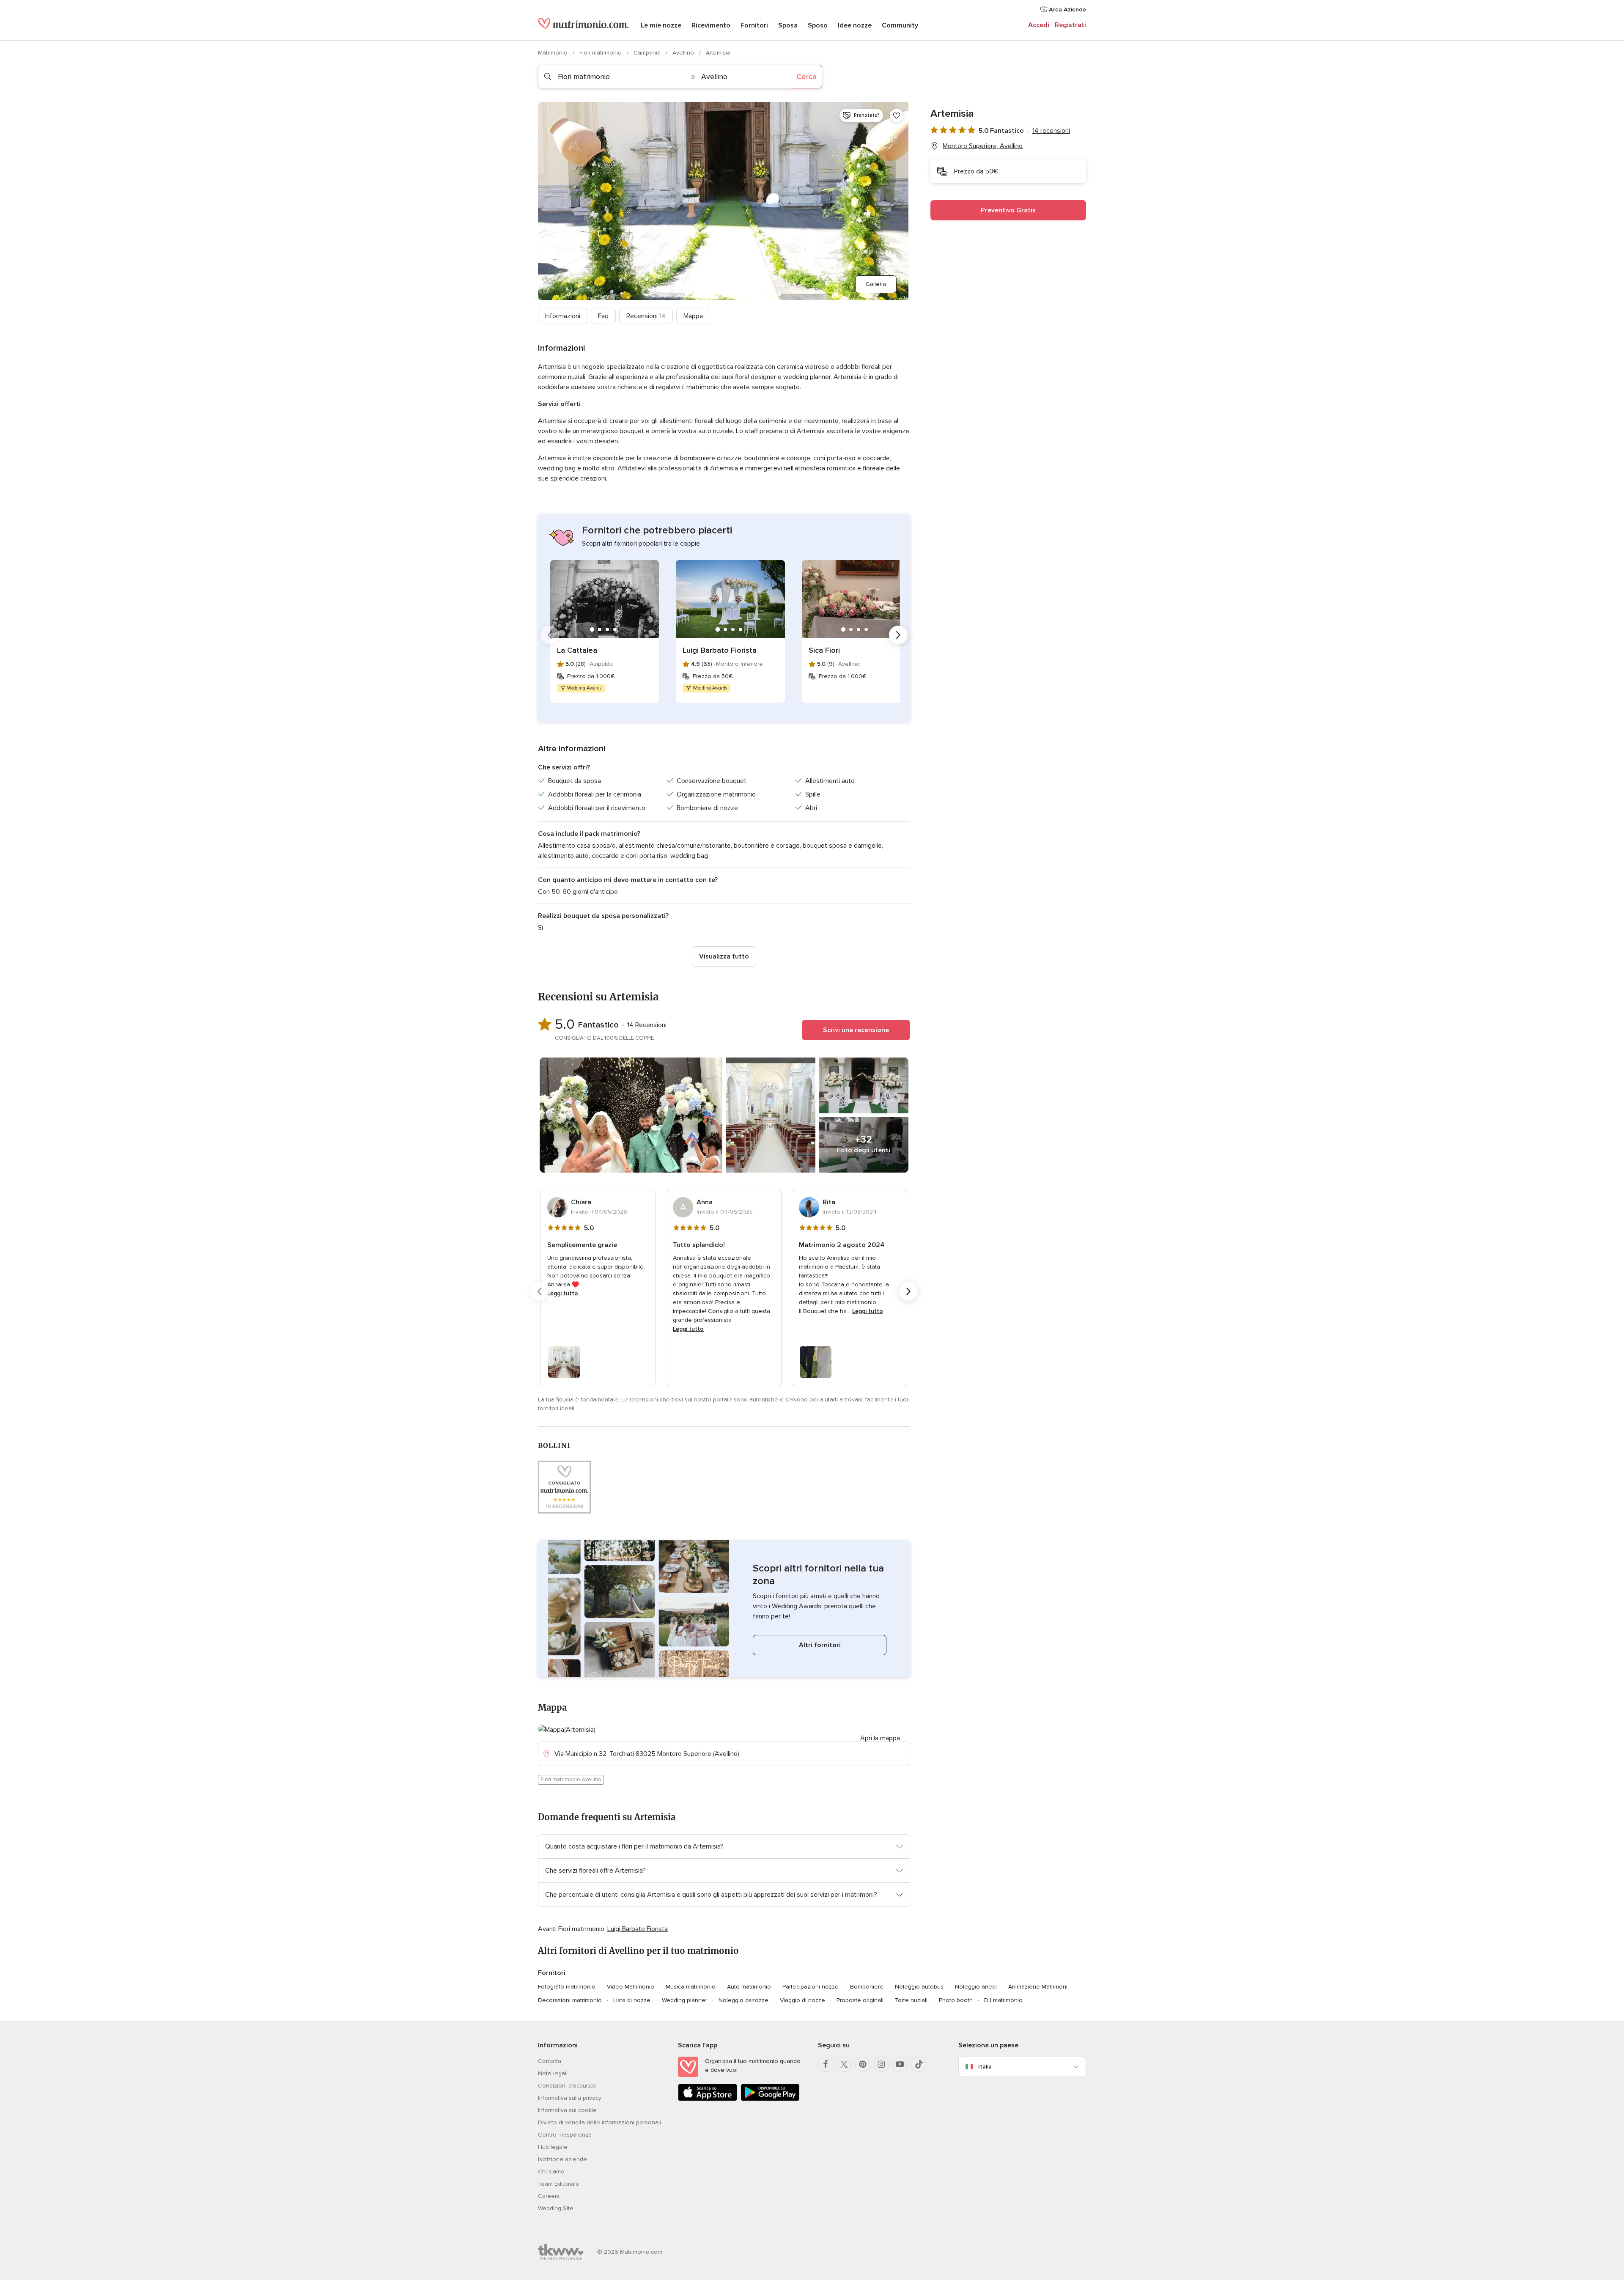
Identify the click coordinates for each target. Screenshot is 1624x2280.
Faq (603, 316)
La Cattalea (577, 650)
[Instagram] (881, 2064)
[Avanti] (898, 635)
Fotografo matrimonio (567, 1987)
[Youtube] (900, 2064)
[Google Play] (770, 2099)
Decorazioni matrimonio (570, 2000)
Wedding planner (684, 2000)
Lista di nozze (632, 2000)
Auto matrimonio (749, 1987)
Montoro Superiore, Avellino (983, 146)
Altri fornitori (820, 1645)
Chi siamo (551, 2171)
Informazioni (563, 316)
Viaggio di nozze (802, 2000)
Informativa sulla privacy (570, 2098)
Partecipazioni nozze (811, 1987)
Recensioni (646, 316)
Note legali (553, 2073)
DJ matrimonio (1003, 2000)
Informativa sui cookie (567, 2110)
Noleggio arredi (976, 1987)
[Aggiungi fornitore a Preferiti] (897, 115)
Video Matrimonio (631, 1987)
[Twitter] (844, 2064)
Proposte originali (860, 2000)
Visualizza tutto (724, 956)
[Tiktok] (919, 2064)
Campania (648, 53)
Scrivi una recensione (856, 1030)
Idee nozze (855, 25)
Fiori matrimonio (601, 53)
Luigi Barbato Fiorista (720, 650)
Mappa (693, 316)
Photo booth (956, 2000)
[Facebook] (826, 2064)
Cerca (807, 77)
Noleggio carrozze (743, 2000)
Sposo (818, 25)
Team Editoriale (559, 2184)
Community (900, 25)
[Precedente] (550, 635)
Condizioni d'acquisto (567, 2086)
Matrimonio (554, 53)
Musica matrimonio (691, 1987)
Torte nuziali (911, 2000)
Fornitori (754, 25)
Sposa (788, 25)
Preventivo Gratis (1008, 210)
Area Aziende (1067, 10)
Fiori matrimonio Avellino (571, 1780)
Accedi (1039, 25)
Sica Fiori (824, 650)
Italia (985, 2067)
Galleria (876, 284)
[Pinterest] (863, 2064)
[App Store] (708, 2099)
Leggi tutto (563, 1293)
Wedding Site (556, 2208)
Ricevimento (711, 25)
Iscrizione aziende (562, 2159)
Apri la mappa (880, 1738)
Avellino (684, 53)
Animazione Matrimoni (1038, 1987)
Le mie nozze (661, 25)
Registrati (1070, 25)
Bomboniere (867, 1987)
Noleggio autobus (919, 1987)
